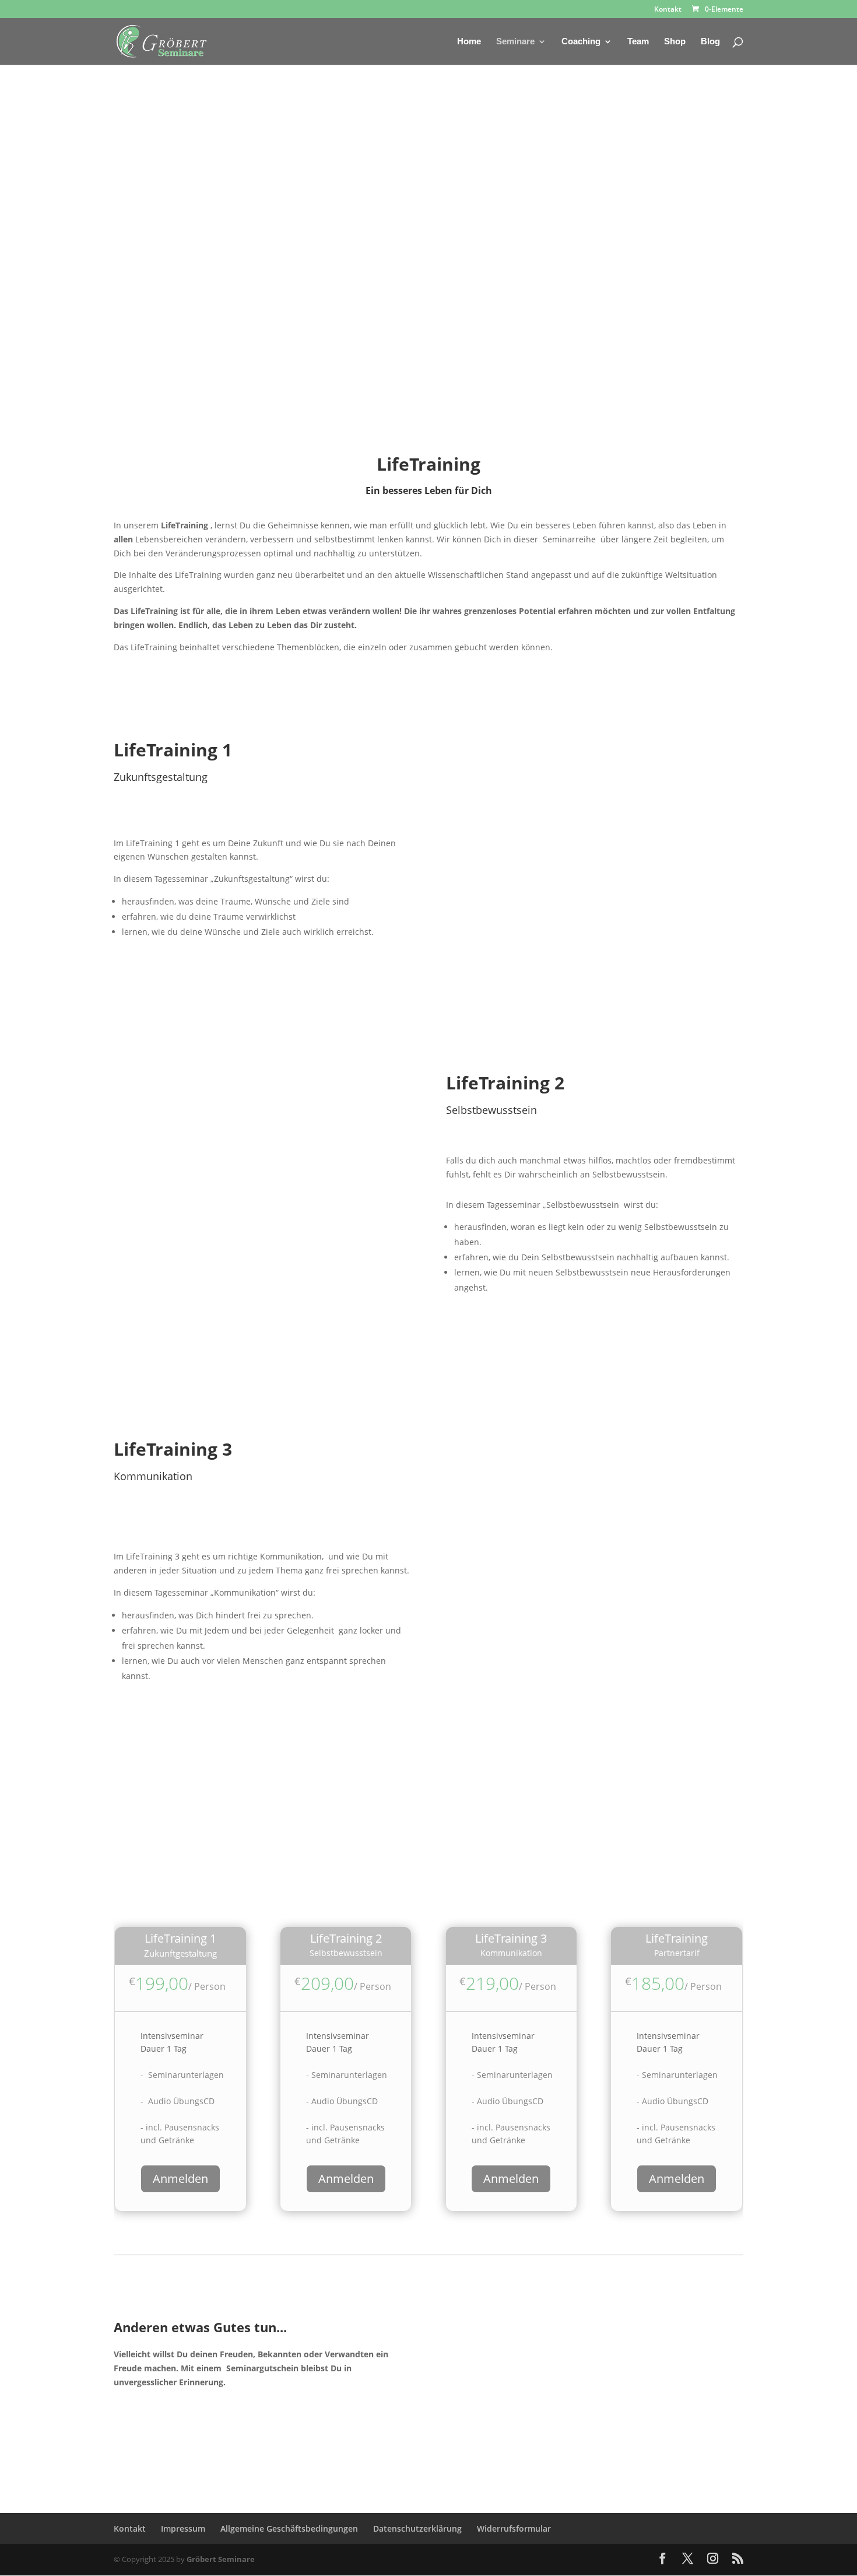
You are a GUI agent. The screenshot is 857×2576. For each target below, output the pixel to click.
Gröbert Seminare (221, 2559)
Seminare (515, 42)
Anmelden (180, 2179)
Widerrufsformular (514, 2528)
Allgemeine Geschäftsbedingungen (289, 2528)
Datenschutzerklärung (417, 2528)
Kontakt (668, 10)
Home (469, 42)
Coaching (581, 42)
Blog (710, 42)
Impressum (183, 2528)
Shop (675, 42)
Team (638, 42)
